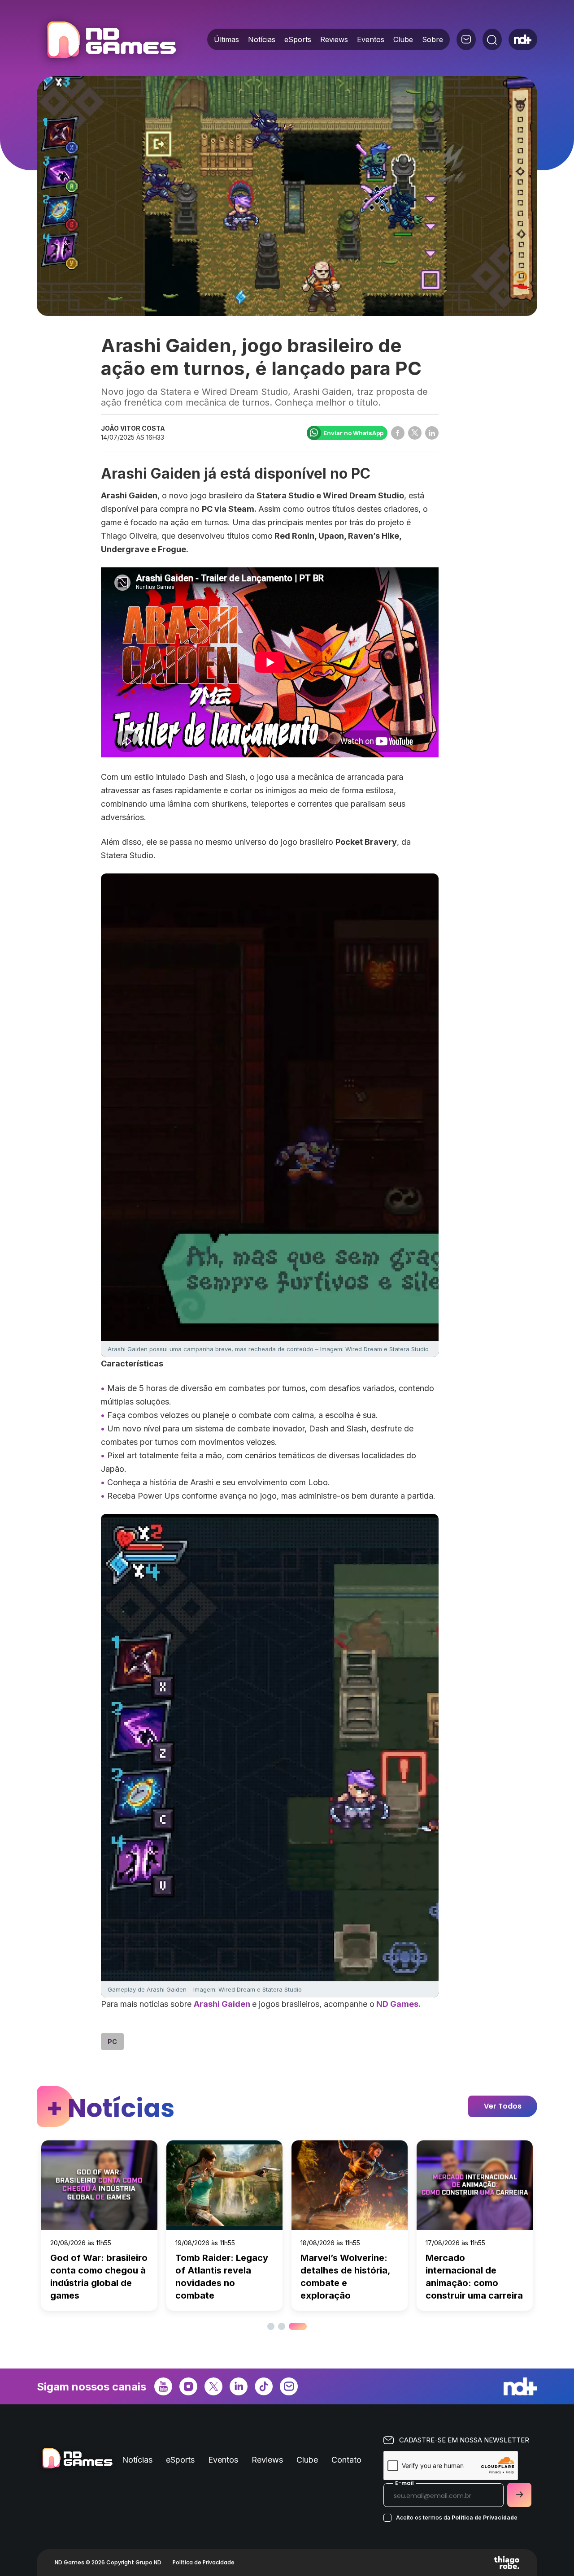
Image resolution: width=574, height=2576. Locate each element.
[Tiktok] (264, 2386)
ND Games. (398, 2004)
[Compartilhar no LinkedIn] (432, 433)
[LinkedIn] (239, 2386)
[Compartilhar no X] (415, 433)
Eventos (371, 39)
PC (112, 2042)
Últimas (226, 39)
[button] (271, 2326)
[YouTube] (163, 2386)
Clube (403, 39)
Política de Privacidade (485, 2518)
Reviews (334, 39)
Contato (346, 2460)
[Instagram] (188, 2386)
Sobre (433, 39)
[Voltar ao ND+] (523, 39)
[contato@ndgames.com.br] (466, 39)
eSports (298, 39)
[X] (213, 2386)
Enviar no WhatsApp (353, 433)
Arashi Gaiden (223, 2004)
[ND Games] (111, 41)
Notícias (262, 39)
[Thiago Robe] (507, 2563)
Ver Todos (503, 2106)
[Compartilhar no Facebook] (398, 433)
